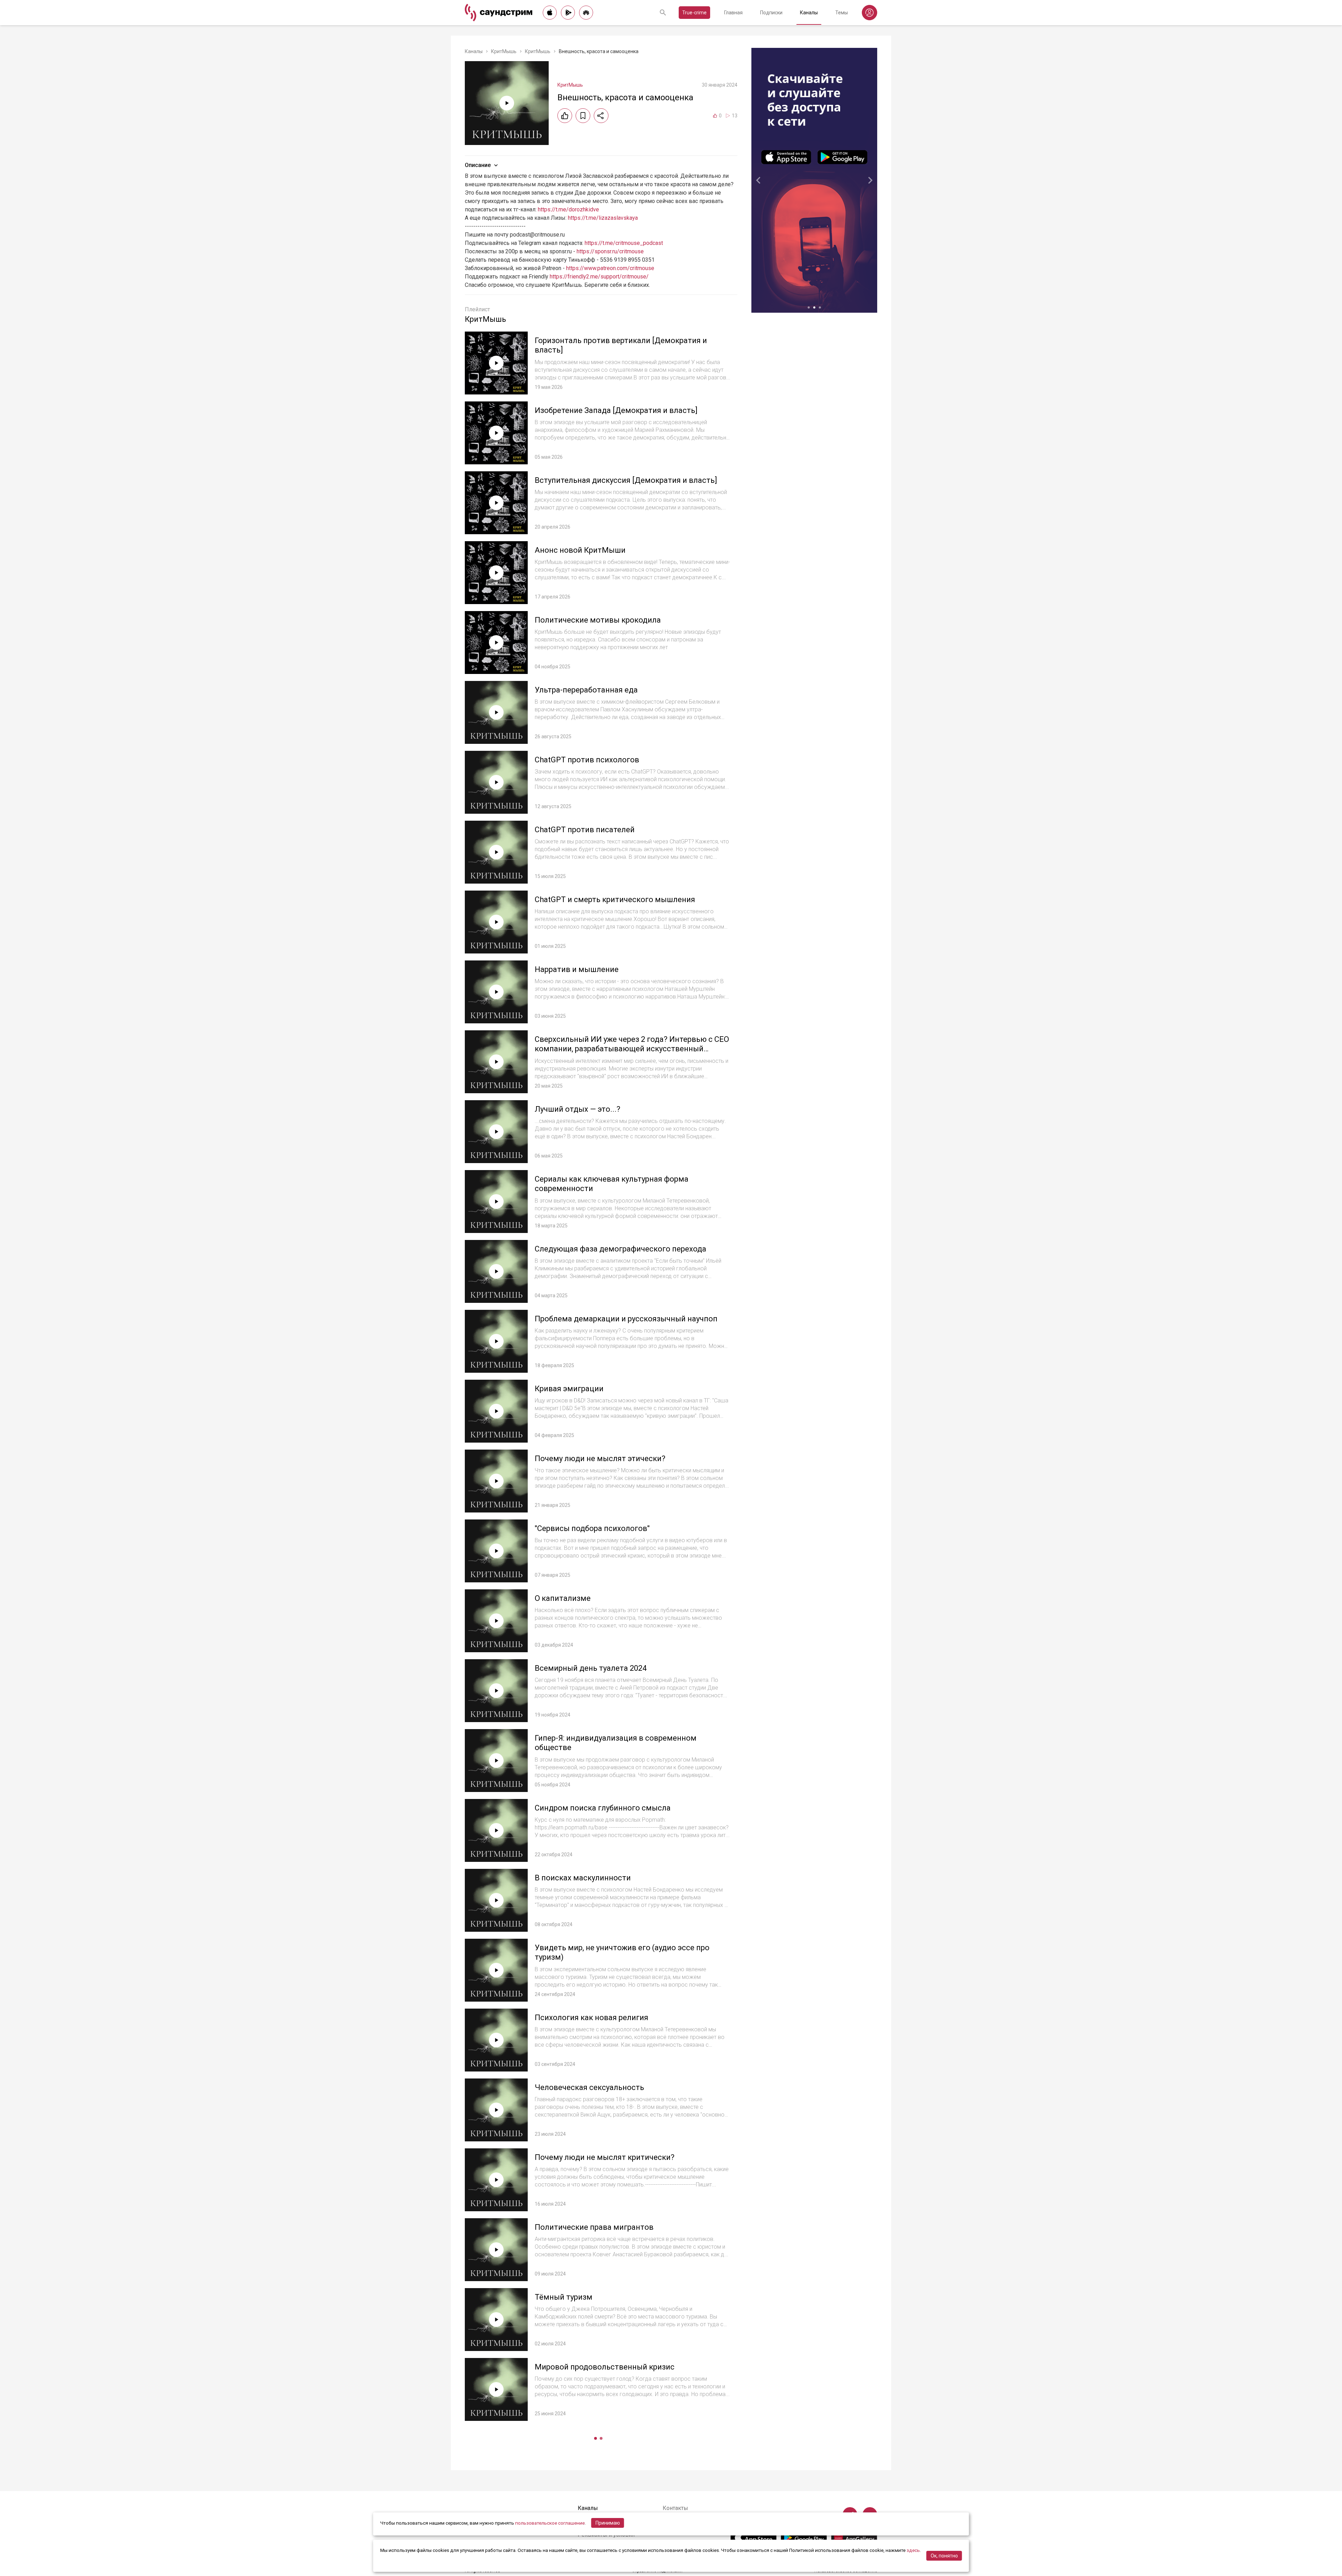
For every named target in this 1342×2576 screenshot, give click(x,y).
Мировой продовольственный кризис (605, 2367)
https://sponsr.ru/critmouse (610, 251)
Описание (478, 165)
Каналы (809, 13)
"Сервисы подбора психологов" (592, 1528)
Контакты (675, 2508)
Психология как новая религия (591, 2018)
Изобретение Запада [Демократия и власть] (616, 410)
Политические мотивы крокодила (598, 620)
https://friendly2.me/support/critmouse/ (599, 277)
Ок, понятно (944, 2556)
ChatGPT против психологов (587, 760)
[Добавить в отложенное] (583, 116)
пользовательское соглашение (550, 2523)
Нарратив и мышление (577, 969)
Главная (733, 13)
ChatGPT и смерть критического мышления (615, 899)
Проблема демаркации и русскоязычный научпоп (626, 1319)
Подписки (771, 13)
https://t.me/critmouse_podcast (624, 243)
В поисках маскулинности (583, 1878)
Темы (842, 13)
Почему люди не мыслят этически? (600, 1458)
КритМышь (504, 51)
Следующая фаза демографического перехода (621, 1249)
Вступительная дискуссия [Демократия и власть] (626, 480)
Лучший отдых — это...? (578, 1109)
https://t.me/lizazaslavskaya (603, 218)
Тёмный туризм (564, 2297)
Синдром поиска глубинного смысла (603, 1808)
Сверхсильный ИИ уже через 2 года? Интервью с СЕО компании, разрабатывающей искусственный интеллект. (632, 1049)
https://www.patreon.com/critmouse (610, 268)
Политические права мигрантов (594, 2227)
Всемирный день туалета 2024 (591, 1668)
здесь (913, 2550)
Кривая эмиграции (569, 1389)
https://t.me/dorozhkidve (568, 209)
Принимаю (608, 2523)
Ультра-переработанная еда (586, 690)
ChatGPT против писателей (585, 830)
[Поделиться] (601, 116)
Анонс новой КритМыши (580, 550)
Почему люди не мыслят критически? (605, 2157)
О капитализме (563, 1598)
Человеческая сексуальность (589, 2087)
